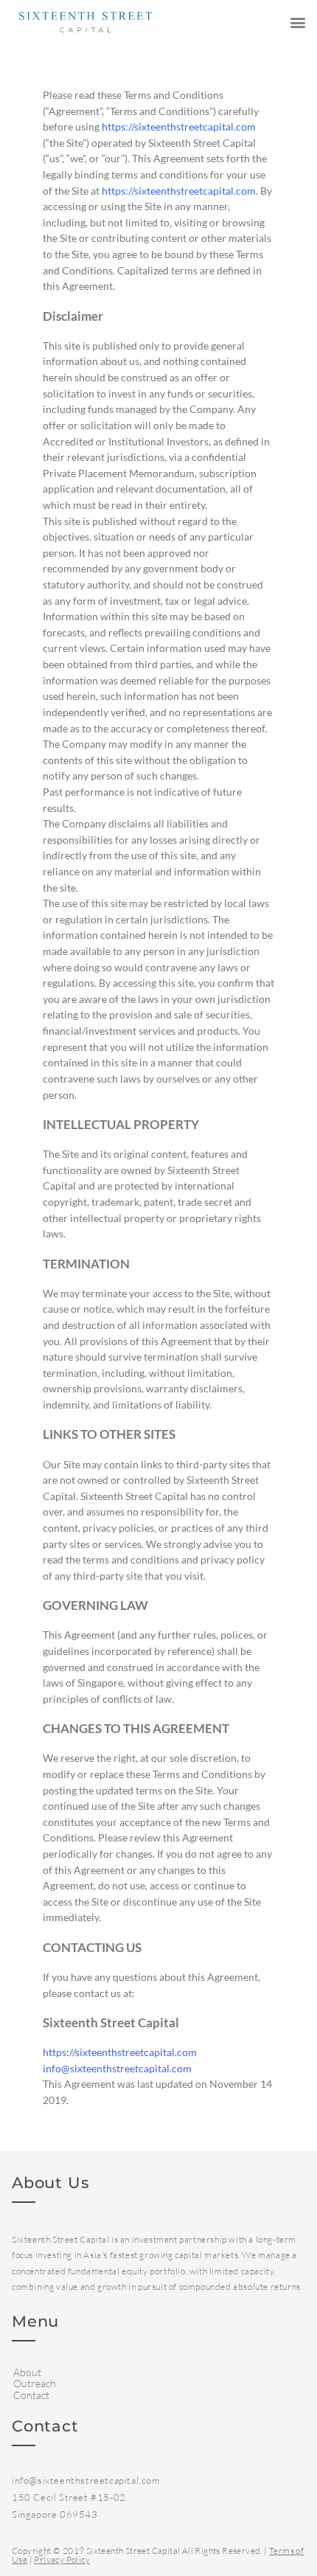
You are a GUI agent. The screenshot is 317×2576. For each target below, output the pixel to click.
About (27, 2372)
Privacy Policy (62, 2559)
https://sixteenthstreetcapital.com (179, 126)
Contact (31, 2395)
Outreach (35, 2383)
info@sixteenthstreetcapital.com (117, 2068)
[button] (297, 22)
